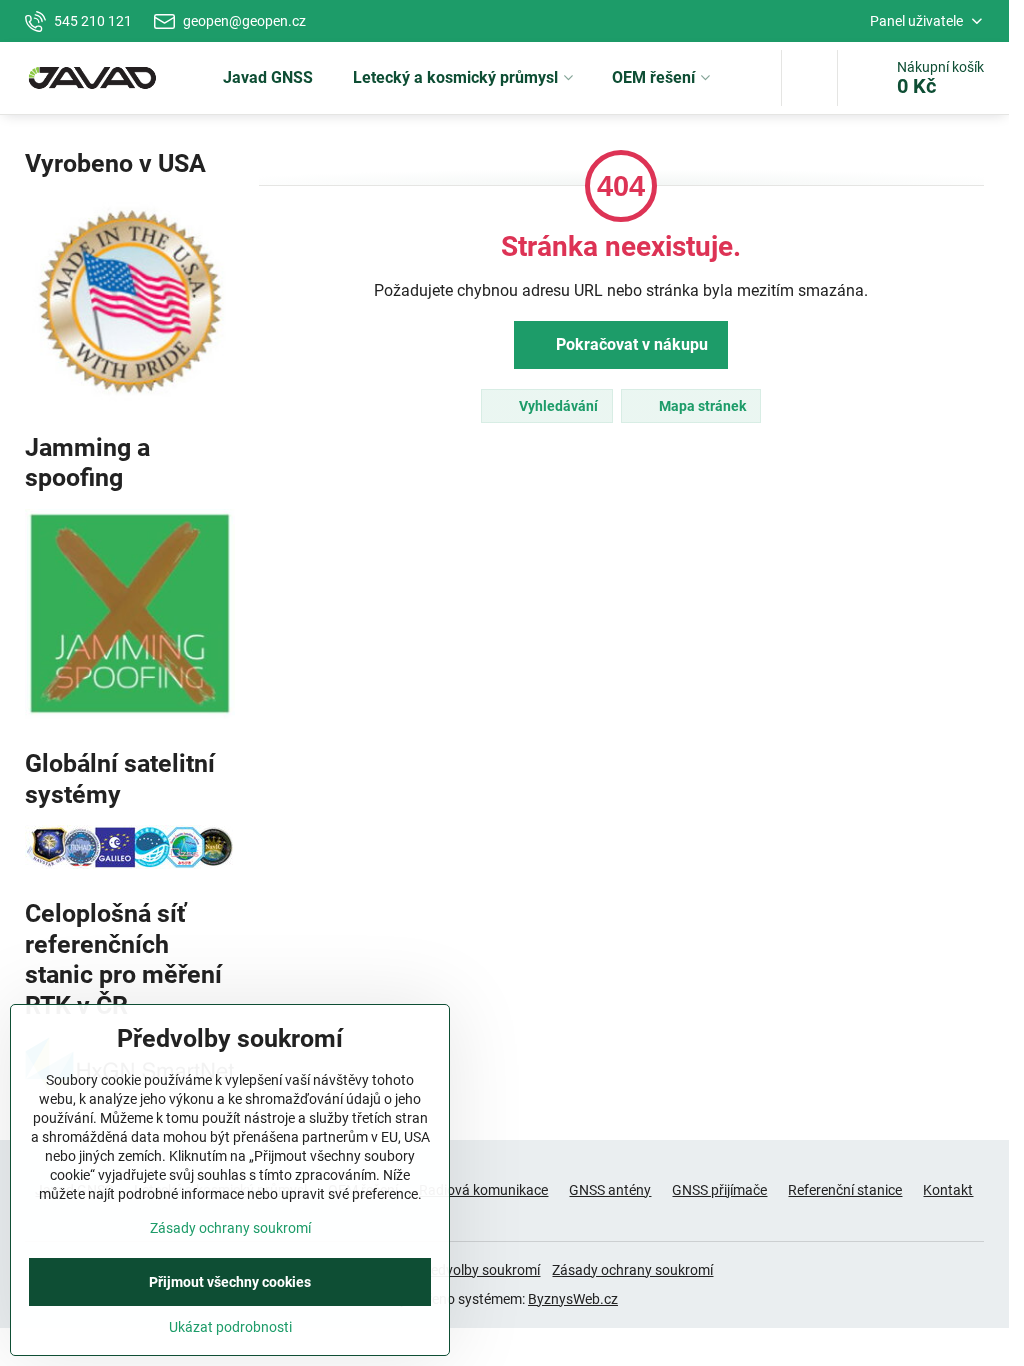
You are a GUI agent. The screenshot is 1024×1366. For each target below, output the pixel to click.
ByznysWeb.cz (573, 1299)
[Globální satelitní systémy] (130, 864)
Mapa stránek (701, 406)
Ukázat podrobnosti (230, 1327)
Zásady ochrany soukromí (632, 1270)
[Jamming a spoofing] (130, 714)
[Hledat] (809, 78)
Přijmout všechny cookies (230, 1282)
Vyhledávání (557, 406)
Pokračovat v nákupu (630, 344)
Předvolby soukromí (478, 1270)
